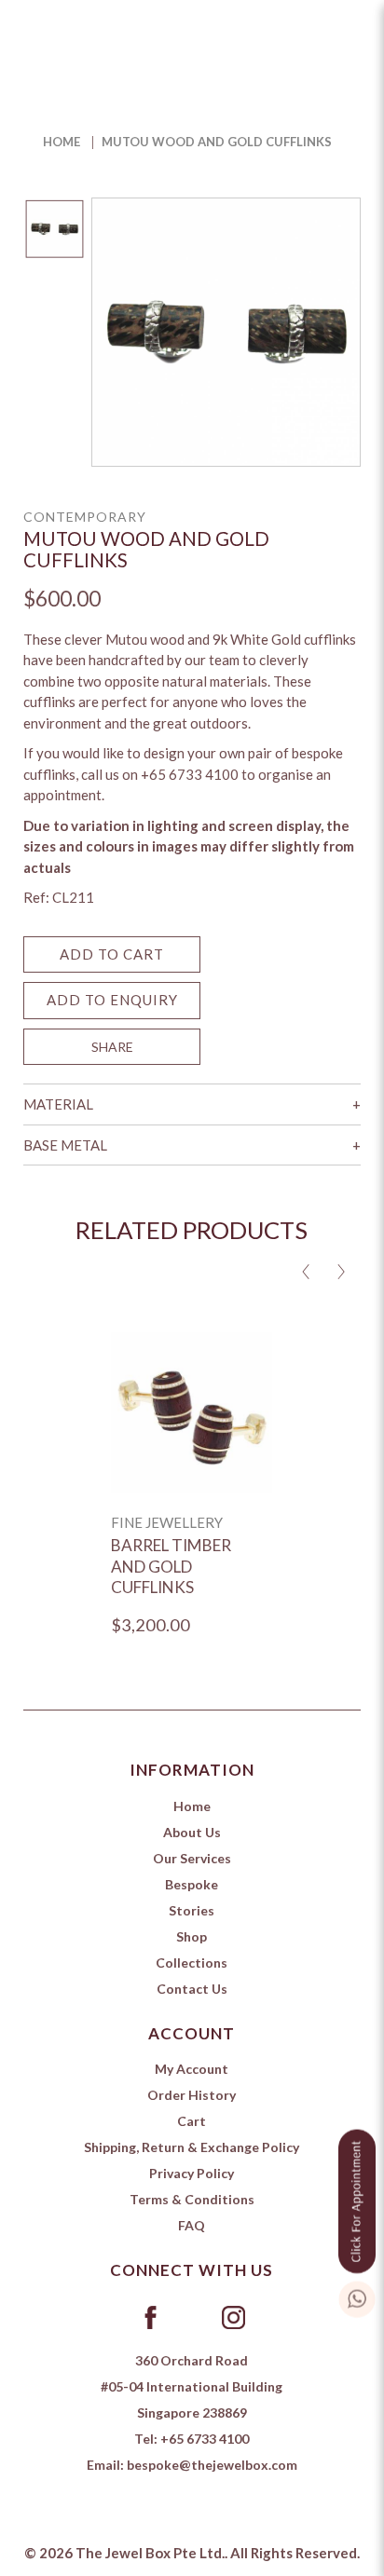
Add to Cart (112, 954)
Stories (192, 1910)
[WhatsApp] (357, 2297)
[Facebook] (151, 2316)
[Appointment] (357, 2198)
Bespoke (192, 1884)
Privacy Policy (192, 2173)
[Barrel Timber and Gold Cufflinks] (192, 1413)
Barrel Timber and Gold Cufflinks (171, 1566)
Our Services (192, 1858)
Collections (192, 1963)
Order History (192, 2095)
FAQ (192, 2225)
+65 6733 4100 (205, 2439)
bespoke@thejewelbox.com (212, 2465)
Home (62, 142)
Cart (192, 2121)
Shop (192, 1936)
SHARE (112, 1047)
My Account (192, 2069)
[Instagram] (233, 2316)
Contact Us (192, 1989)
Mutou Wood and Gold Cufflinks (217, 142)
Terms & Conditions (192, 2199)
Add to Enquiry (112, 1000)
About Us (192, 1832)
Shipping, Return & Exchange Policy (192, 2147)
